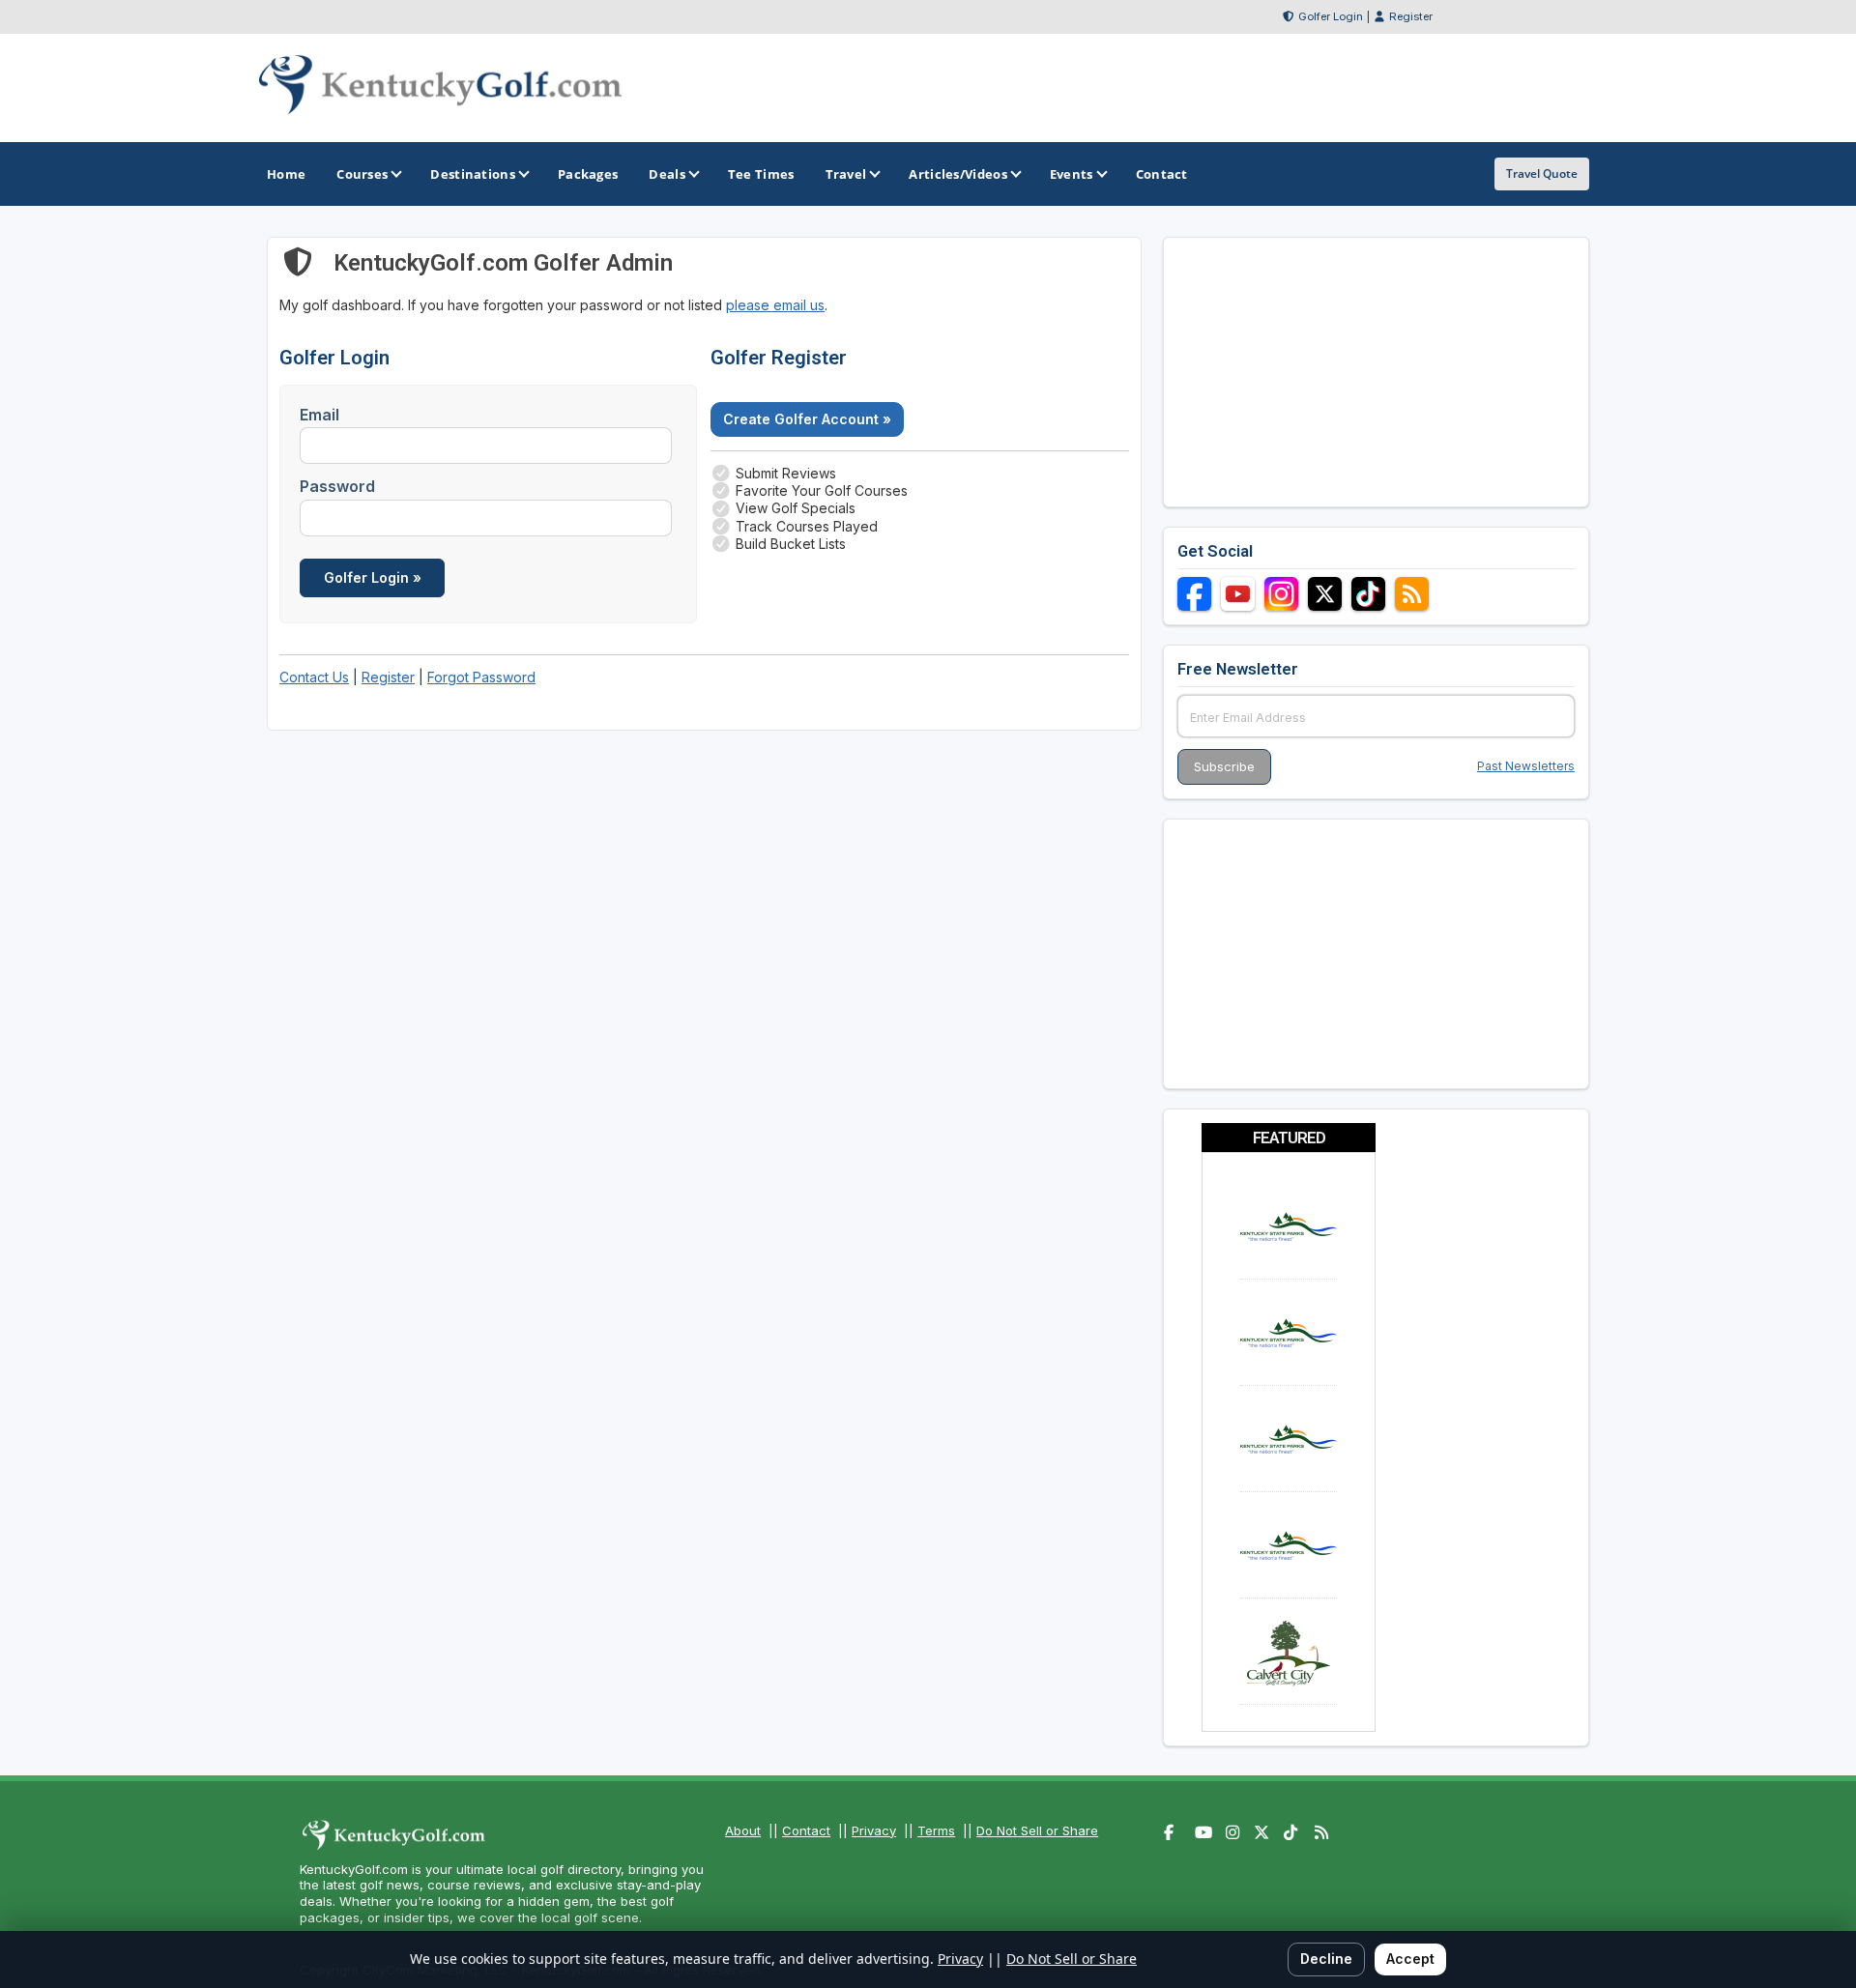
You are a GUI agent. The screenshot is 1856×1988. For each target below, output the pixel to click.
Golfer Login (1331, 16)
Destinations (473, 174)
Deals (667, 174)
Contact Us (314, 677)
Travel (846, 174)
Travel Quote (1542, 173)
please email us (775, 305)
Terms (936, 1830)
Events (1072, 174)
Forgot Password (481, 677)
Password (337, 486)
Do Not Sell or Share (1037, 1830)
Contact (806, 1830)
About (743, 1830)
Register (1411, 16)
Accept (1410, 1959)
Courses (362, 174)
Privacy (874, 1830)
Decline (1326, 1959)
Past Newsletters (1526, 766)
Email (319, 415)
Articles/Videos (958, 174)
